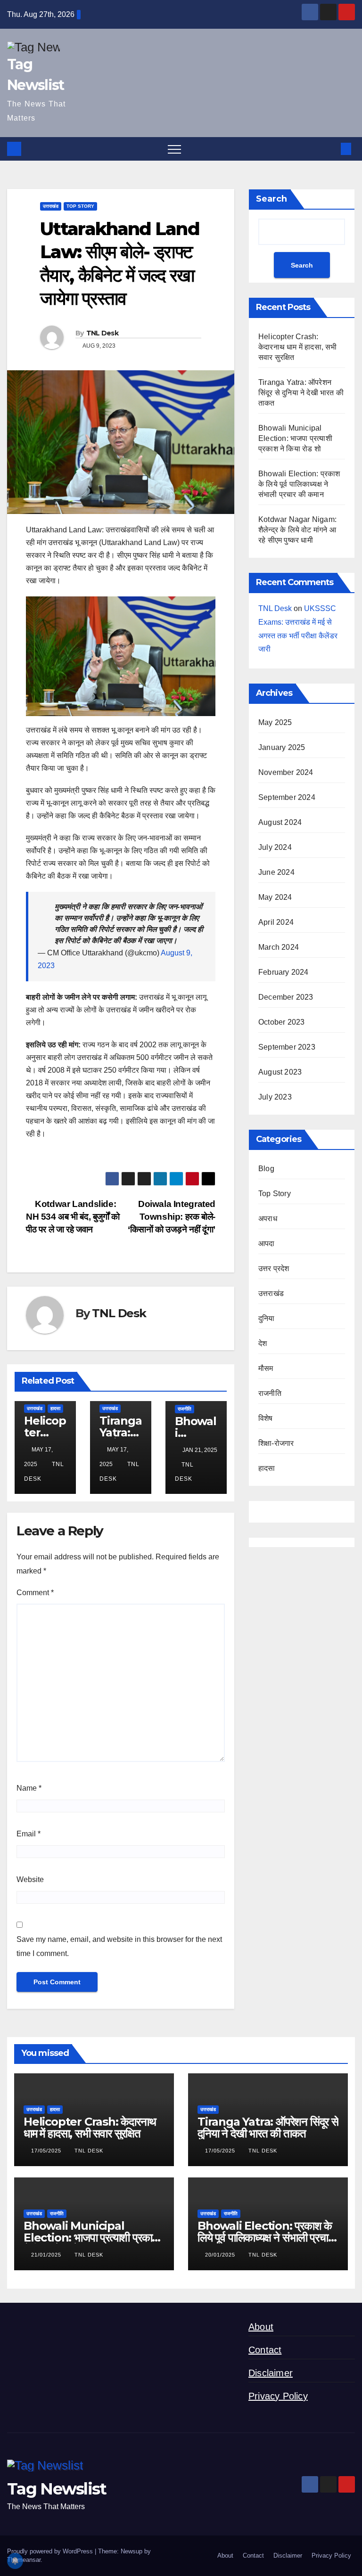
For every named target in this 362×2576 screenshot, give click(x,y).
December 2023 (286, 997)
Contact (265, 2350)
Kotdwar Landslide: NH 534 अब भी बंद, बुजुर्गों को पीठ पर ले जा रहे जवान (73, 1217)
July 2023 (275, 1097)
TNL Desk (102, 333)
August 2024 (280, 822)
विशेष (266, 1418)
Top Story (80, 206)
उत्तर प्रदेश (274, 1268)
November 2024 (286, 772)
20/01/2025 (221, 2255)
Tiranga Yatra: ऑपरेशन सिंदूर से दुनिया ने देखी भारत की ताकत (301, 393)
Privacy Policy (278, 2396)
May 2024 (275, 897)
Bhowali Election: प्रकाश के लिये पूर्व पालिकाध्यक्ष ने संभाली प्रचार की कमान (299, 484)
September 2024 (287, 797)
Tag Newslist (57, 2489)
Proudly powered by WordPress (51, 2551)
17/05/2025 (47, 2151)
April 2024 (276, 922)
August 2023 (280, 1072)
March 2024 (279, 947)
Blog (266, 1169)
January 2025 (282, 747)
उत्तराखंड (51, 206)
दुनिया (267, 1318)
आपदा (267, 1243)
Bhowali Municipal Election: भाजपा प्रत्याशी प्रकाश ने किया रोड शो (295, 438)
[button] (330, 149)
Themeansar (24, 2560)
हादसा (55, 1408)
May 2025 (275, 722)
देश (263, 1343)
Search (271, 199)
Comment (35, 1593)
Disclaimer (271, 2373)
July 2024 (275, 847)
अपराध (268, 1219)
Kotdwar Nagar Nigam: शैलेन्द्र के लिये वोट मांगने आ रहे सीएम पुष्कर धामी (297, 530)
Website (30, 1879)
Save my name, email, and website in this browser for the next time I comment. (119, 1946)
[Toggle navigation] (174, 149)
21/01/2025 (47, 2255)
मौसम (266, 1368)
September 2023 (287, 1047)
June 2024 (276, 872)
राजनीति (185, 1409)
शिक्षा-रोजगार (276, 1443)
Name (29, 1788)
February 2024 (284, 972)
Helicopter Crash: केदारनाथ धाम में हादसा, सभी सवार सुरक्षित (298, 347)
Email (29, 1834)
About (261, 2327)
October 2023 (281, 1022)
